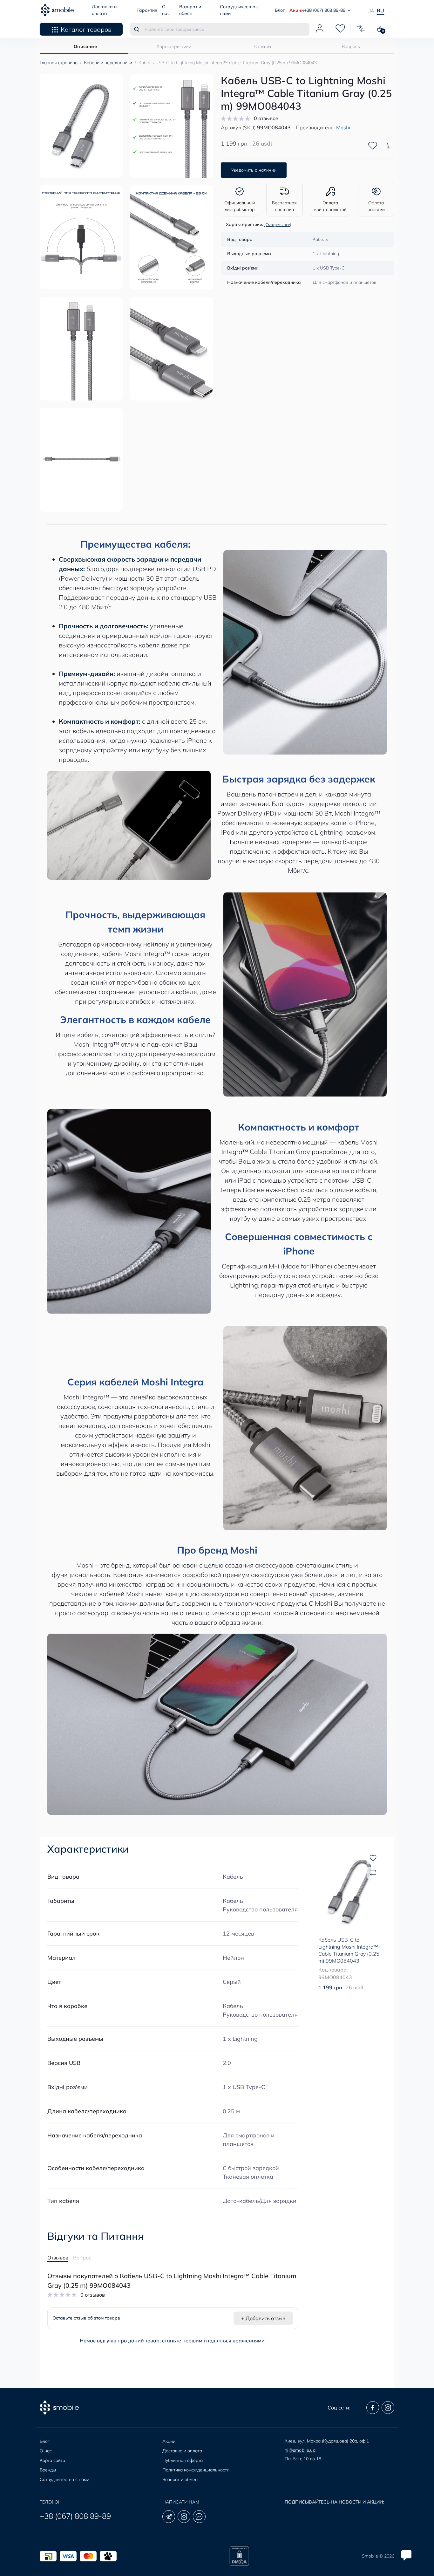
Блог (280, 10)
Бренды (48, 2470)
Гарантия (147, 10)
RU (380, 10)
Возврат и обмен (180, 2479)
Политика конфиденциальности (196, 2470)
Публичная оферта (183, 2460)
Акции (297, 10)
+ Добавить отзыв (263, 2318)
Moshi (343, 127)
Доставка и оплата (182, 2451)
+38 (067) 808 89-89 (75, 2516)
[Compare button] (388, 146)
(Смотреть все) (278, 225)
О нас (46, 2451)
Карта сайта (52, 2460)
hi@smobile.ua (300, 2450)
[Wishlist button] (373, 146)
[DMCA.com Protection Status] (239, 2556)
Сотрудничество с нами (64, 2479)
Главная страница (59, 63)
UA (371, 11)
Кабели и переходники (108, 63)
